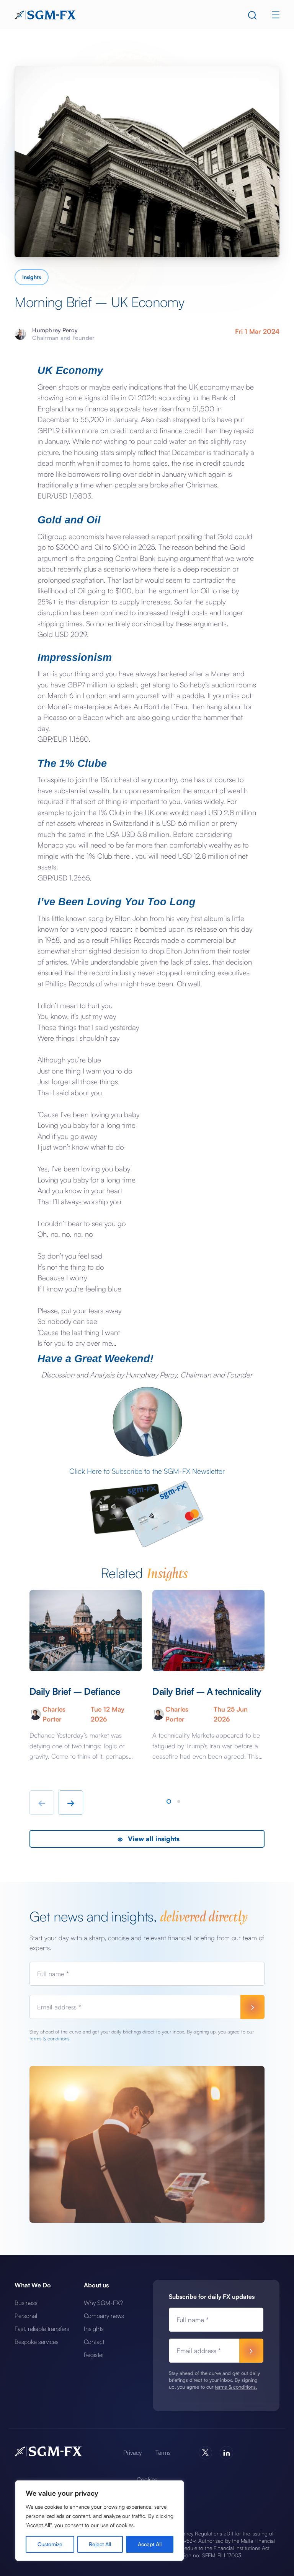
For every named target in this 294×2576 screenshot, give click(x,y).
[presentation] (42, 1803)
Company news (104, 2316)
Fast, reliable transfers (42, 2329)
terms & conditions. (50, 2038)
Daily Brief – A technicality (207, 1691)
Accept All (150, 2544)
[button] (169, 1801)
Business (26, 2303)
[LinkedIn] (226, 2453)
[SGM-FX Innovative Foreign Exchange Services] (45, 14)
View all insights (153, 1839)
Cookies (147, 2479)
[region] (100, 2521)
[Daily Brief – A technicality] (208, 1631)
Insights (32, 277)
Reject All (100, 2544)
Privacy (132, 2453)
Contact (94, 2342)
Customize (50, 2544)
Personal (26, 2316)
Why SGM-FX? (103, 2303)
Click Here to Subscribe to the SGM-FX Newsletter (147, 1471)
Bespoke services (37, 2342)
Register (94, 2355)
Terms (163, 2453)
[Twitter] (205, 2453)
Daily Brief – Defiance (75, 1691)
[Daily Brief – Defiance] (86, 1631)
